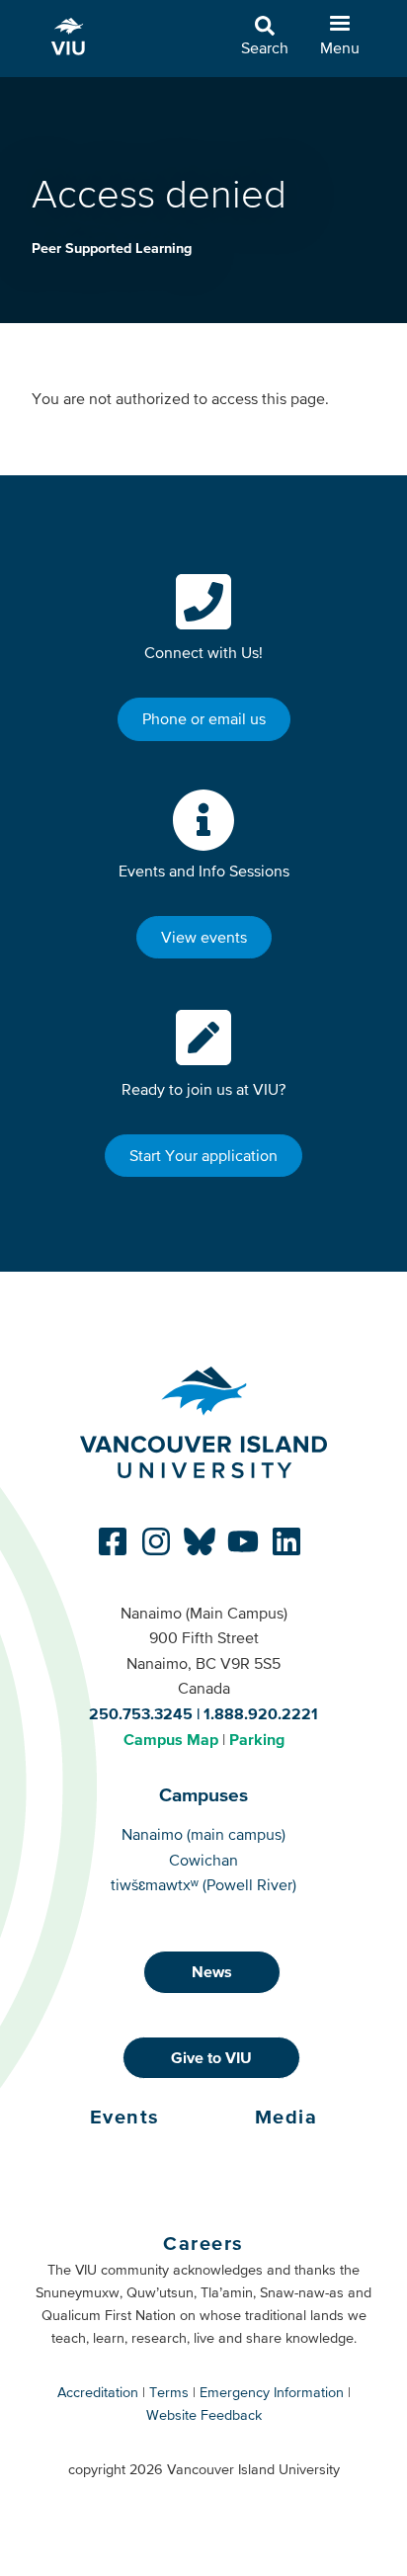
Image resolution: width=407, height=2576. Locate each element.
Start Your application (203, 1155)
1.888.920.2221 (261, 1713)
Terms (169, 2392)
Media (286, 2117)
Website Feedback (204, 2415)
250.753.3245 (141, 1713)
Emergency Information (272, 2392)
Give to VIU (211, 2057)
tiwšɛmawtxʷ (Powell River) (203, 1884)
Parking (257, 1739)
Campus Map (171, 1739)
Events (125, 2117)
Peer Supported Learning (112, 248)
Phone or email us (204, 718)
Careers (203, 2243)
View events (204, 937)
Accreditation (98, 2392)
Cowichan (203, 1860)
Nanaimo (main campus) (203, 1834)
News (212, 1971)
